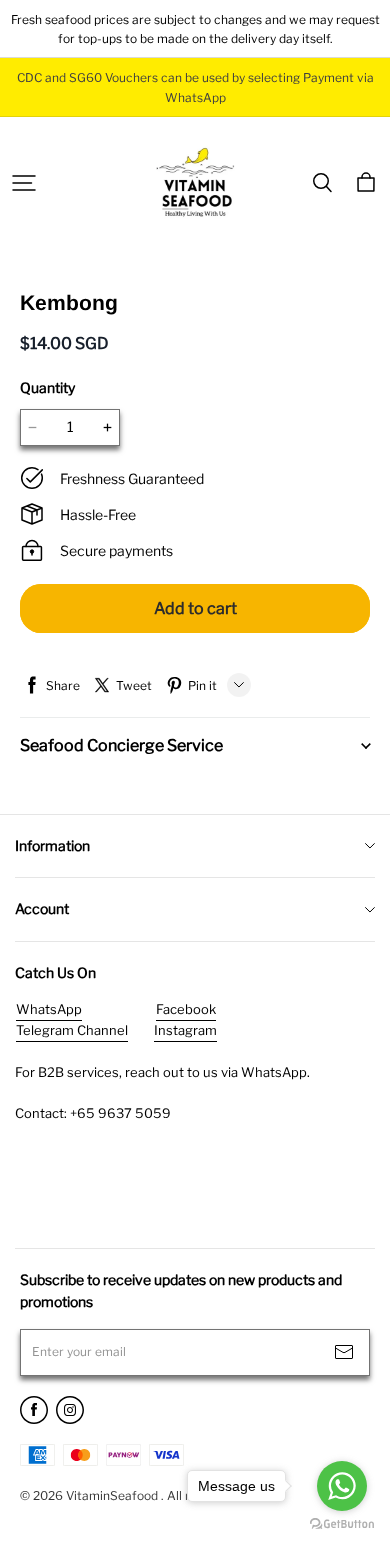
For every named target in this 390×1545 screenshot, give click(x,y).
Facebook (186, 1009)
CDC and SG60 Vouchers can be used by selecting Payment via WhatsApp (197, 87)
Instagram (185, 1030)
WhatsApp (49, 1009)
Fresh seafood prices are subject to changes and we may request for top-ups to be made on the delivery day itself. (195, 29)
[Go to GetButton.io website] (342, 1524)
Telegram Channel (72, 1030)
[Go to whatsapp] (342, 1486)
